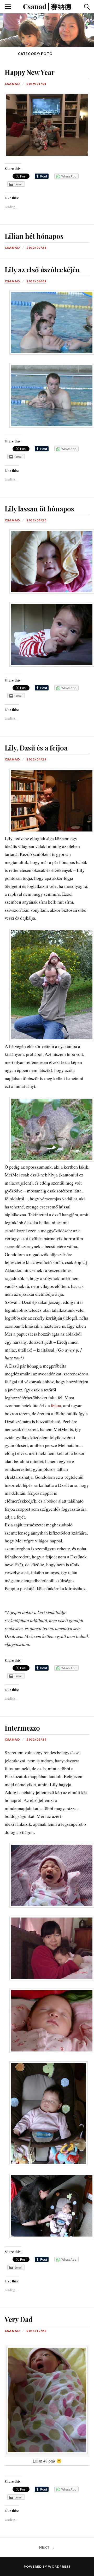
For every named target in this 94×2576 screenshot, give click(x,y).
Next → (47, 2547)
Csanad (12, 84)
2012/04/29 (37, 759)
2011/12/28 (37, 2331)
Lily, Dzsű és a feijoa (36, 748)
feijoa (56, 1405)
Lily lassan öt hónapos (39, 509)
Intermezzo (22, 1728)
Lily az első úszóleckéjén (42, 269)
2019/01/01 (37, 84)
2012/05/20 (37, 520)
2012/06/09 (37, 281)
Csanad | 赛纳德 (47, 6)
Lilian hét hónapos (34, 236)
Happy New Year (30, 72)
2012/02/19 (37, 1739)
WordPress (59, 2566)
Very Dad (19, 2319)
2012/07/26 (37, 248)
